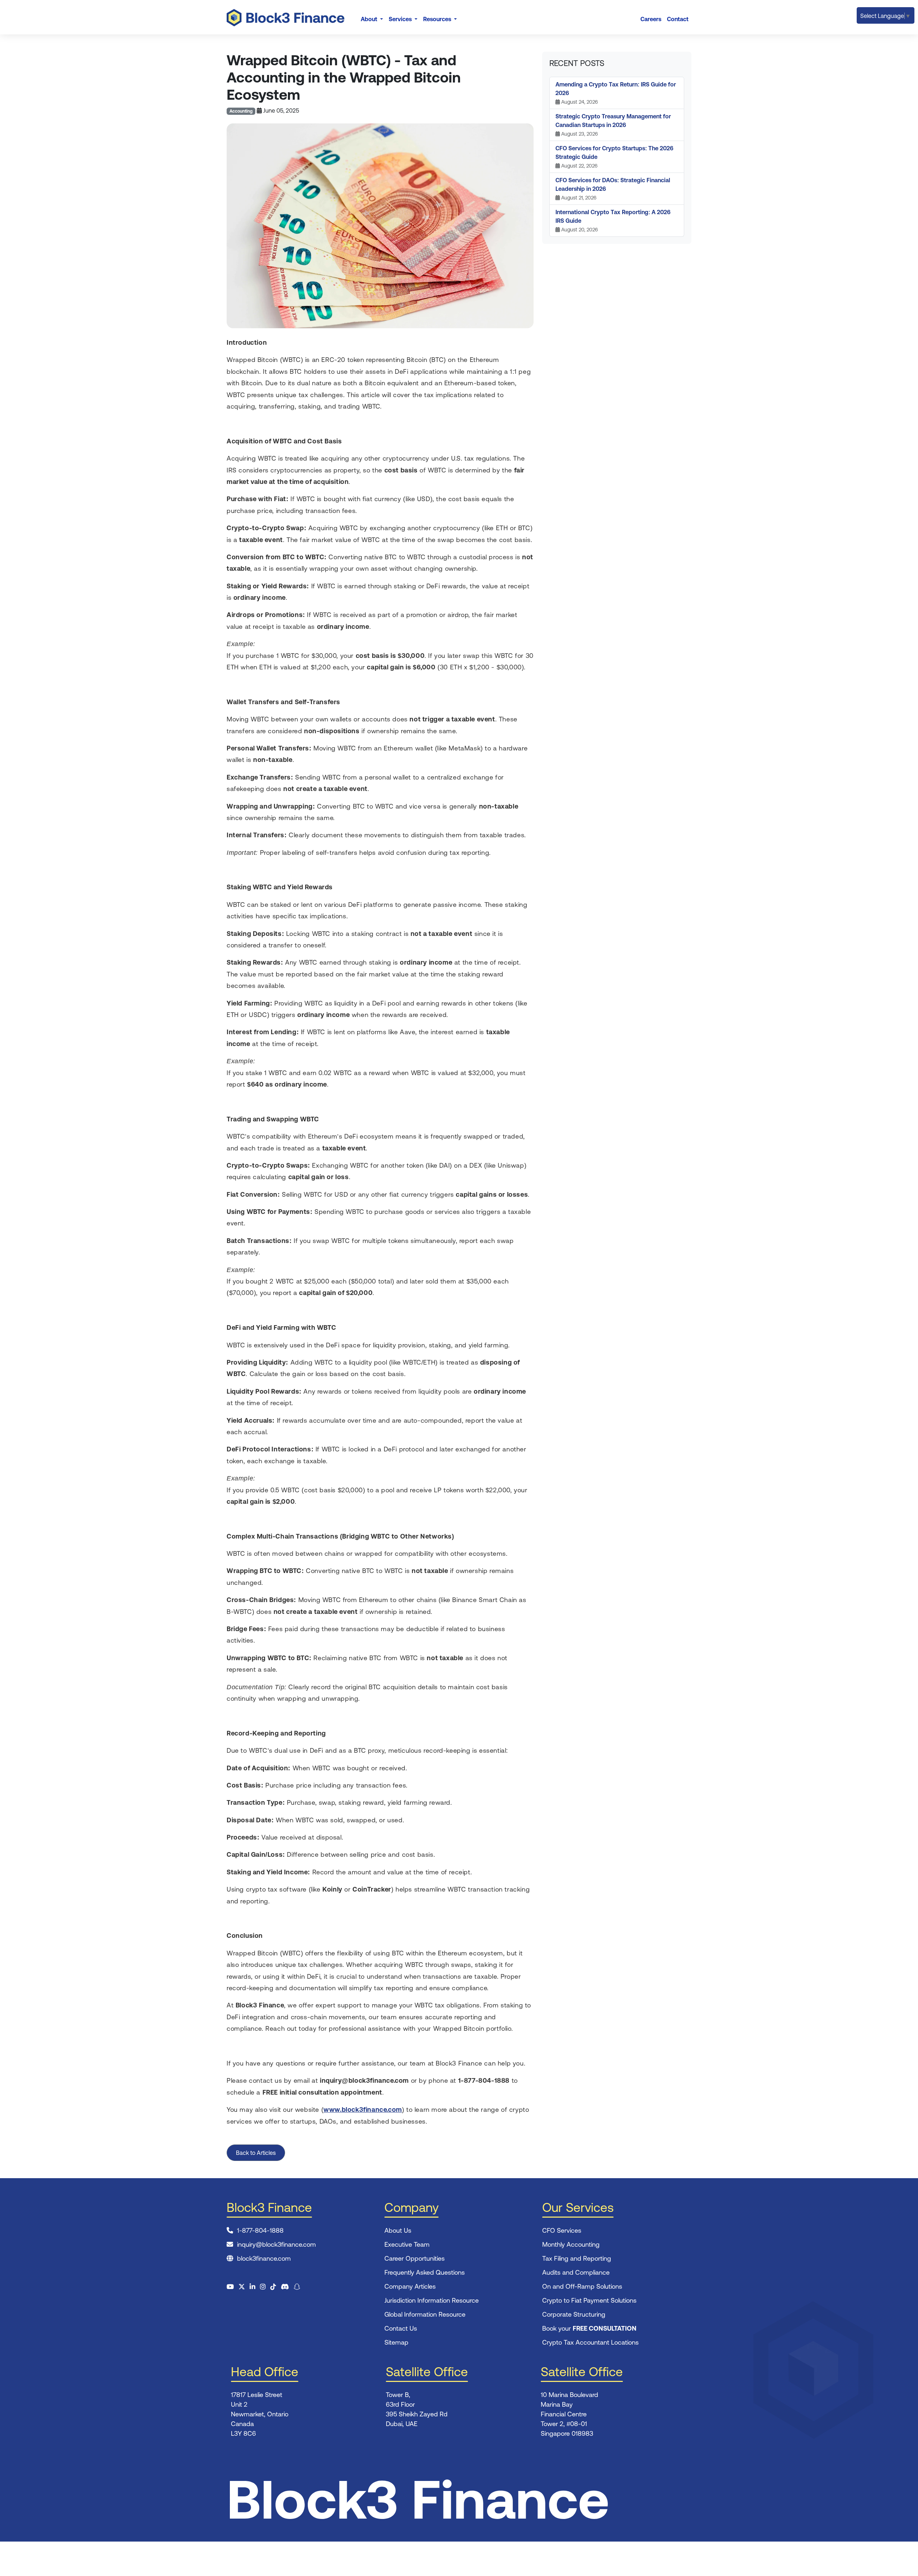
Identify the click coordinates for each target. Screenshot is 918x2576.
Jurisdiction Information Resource (432, 2300)
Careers (651, 19)
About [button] (370, 19)
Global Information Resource (425, 2314)
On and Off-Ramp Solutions (582, 2286)
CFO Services (562, 2230)
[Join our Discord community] (285, 2287)
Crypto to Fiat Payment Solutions (589, 2300)
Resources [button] (438, 19)
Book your (589, 2328)
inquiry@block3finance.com (276, 2244)
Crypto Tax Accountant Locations (590, 2342)
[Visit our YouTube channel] (230, 2287)
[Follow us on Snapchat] (297, 2287)
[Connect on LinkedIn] (252, 2287)
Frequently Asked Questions (425, 2272)
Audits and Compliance (576, 2272)
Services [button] (401, 19)
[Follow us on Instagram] (263, 2287)
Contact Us (401, 2328)
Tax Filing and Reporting (577, 2258)
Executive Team (407, 2244)
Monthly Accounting (571, 2244)
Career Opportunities (415, 2258)
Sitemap (396, 2342)
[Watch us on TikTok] (273, 2287)
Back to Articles (256, 2153)
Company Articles (410, 2286)
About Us (398, 2230)
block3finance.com (264, 2258)
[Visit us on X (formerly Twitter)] (242, 2287)
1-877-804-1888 (260, 2230)
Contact (678, 19)
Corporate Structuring (574, 2314)
